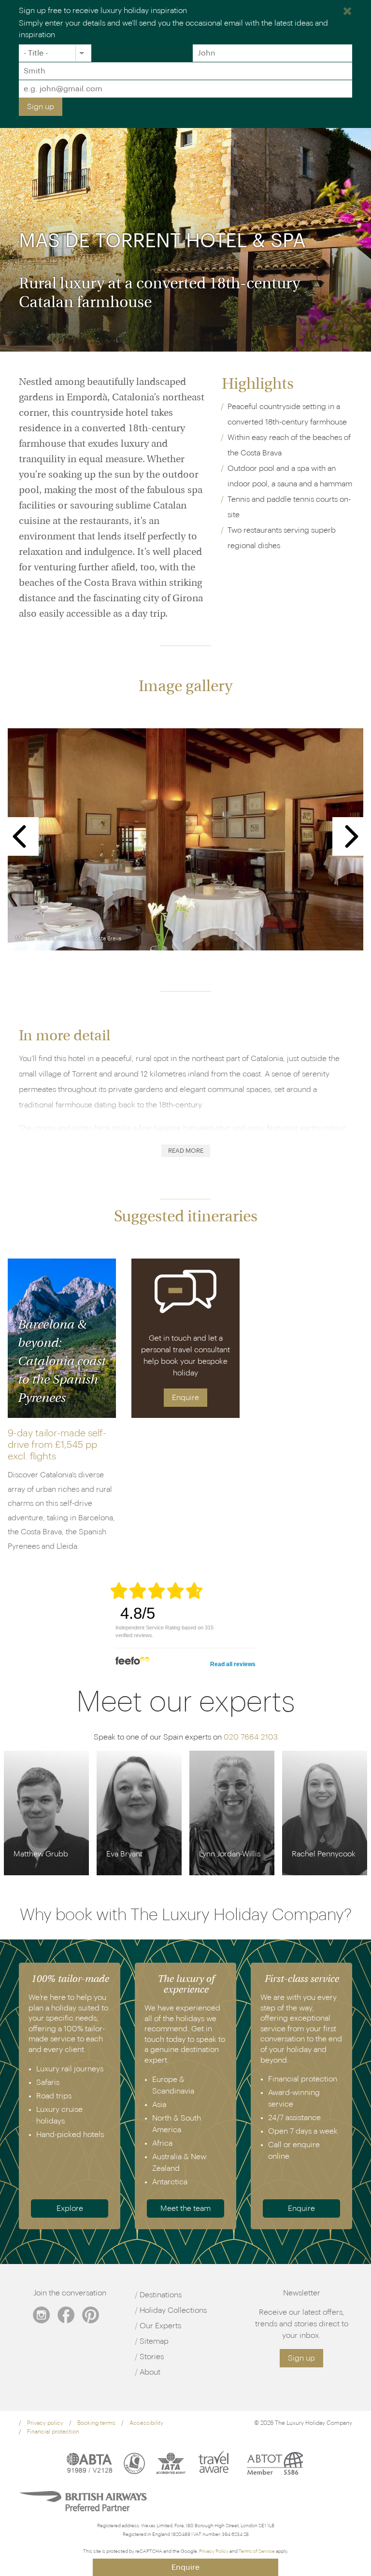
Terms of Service (257, 2551)
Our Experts (160, 2326)
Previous (20, 836)
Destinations (161, 2295)
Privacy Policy (214, 2551)
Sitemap (154, 2341)
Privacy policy (45, 2423)
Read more (186, 1151)
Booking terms (96, 2423)
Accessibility (146, 2423)
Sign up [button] (301, 2358)
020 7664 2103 (251, 1737)
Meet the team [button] (185, 2208)
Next (352, 836)
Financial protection (53, 2432)
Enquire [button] (185, 1398)
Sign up (41, 107)
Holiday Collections (173, 2310)
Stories (152, 2357)
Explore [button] (70, 2208)
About (150, 2372)
